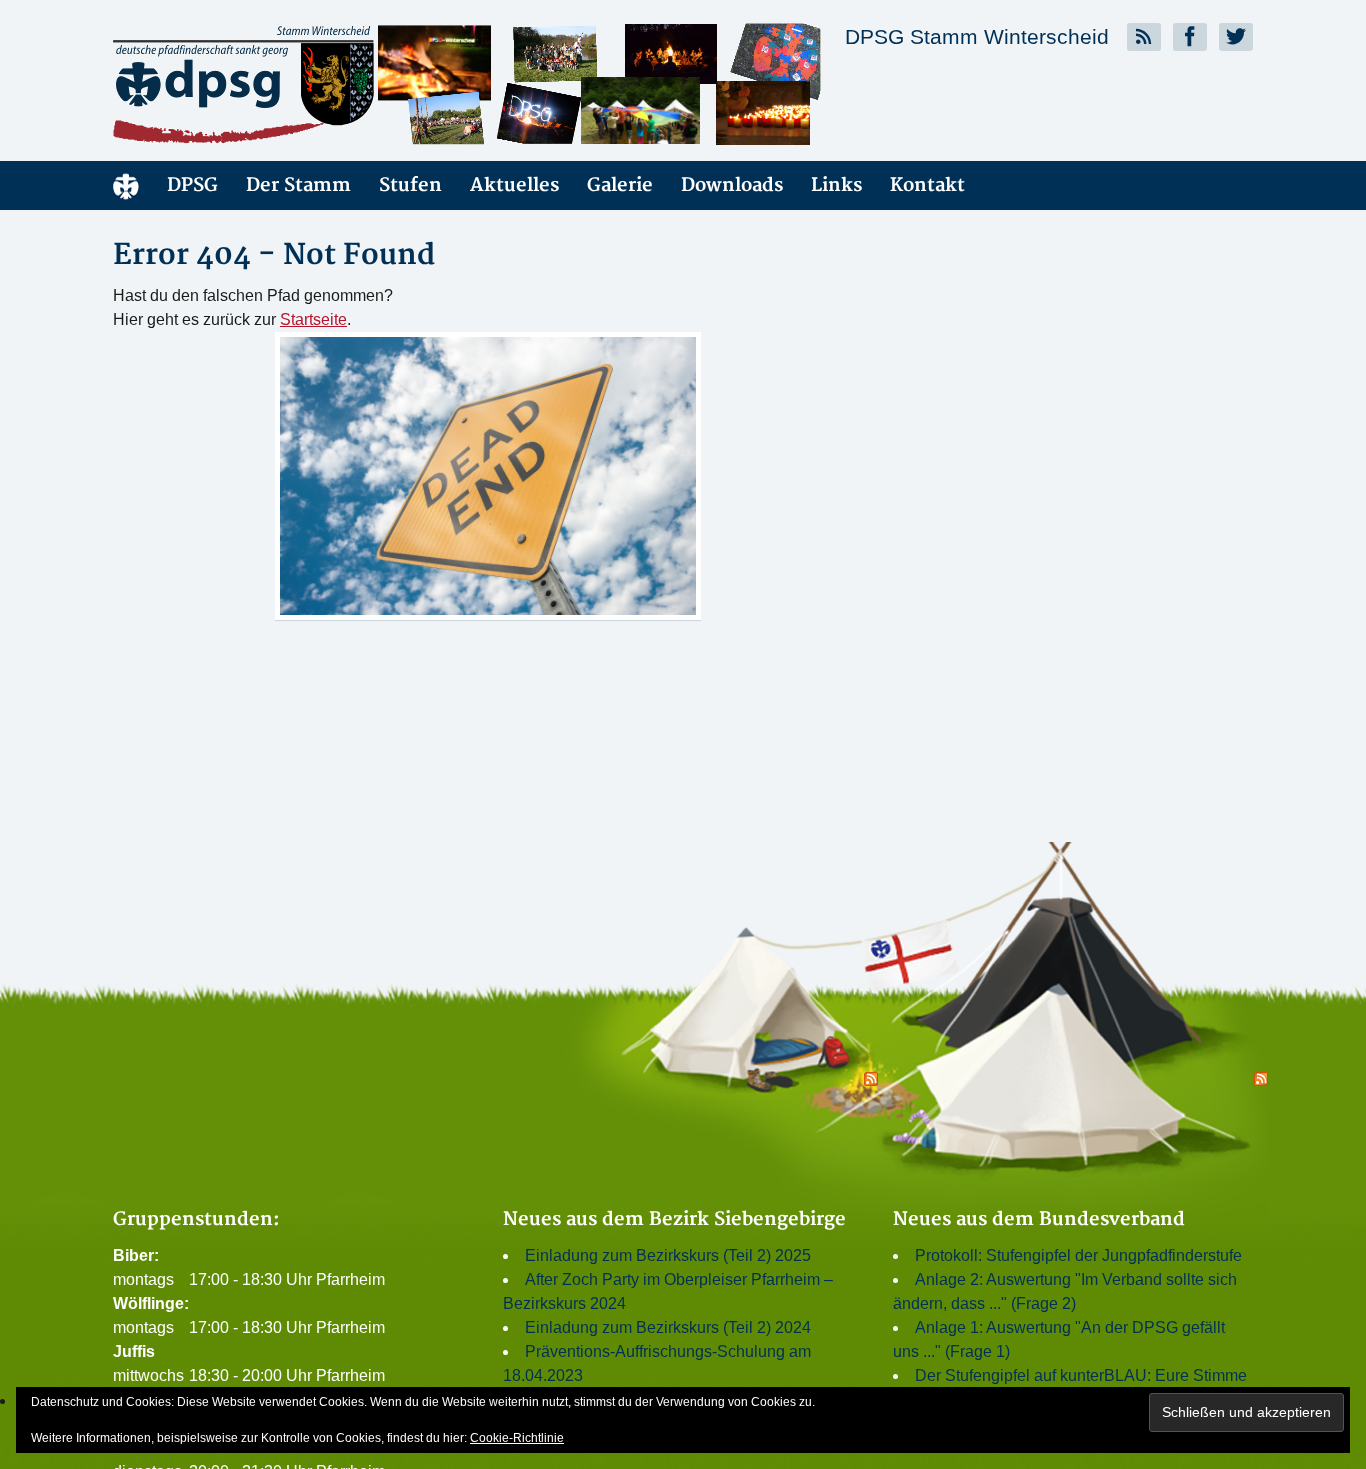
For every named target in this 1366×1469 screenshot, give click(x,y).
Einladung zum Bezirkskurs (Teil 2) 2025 (668, 1255)
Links (836, 185)
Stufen (410, 185)
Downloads (732, 185)
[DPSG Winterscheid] (293, 84)
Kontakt (927, 185)
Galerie (620, 185)
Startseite (313, 319)
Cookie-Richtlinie (517, 1438)
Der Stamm (298, 185)
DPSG (192, 185)
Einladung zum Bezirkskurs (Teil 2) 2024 (668, 1327)
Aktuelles (514, 185)
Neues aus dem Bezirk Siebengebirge (674, 1219)
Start (126, 185)
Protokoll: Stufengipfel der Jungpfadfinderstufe (1078, 1255)
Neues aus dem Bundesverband (1039, 1219)
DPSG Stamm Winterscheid (977, 36)
